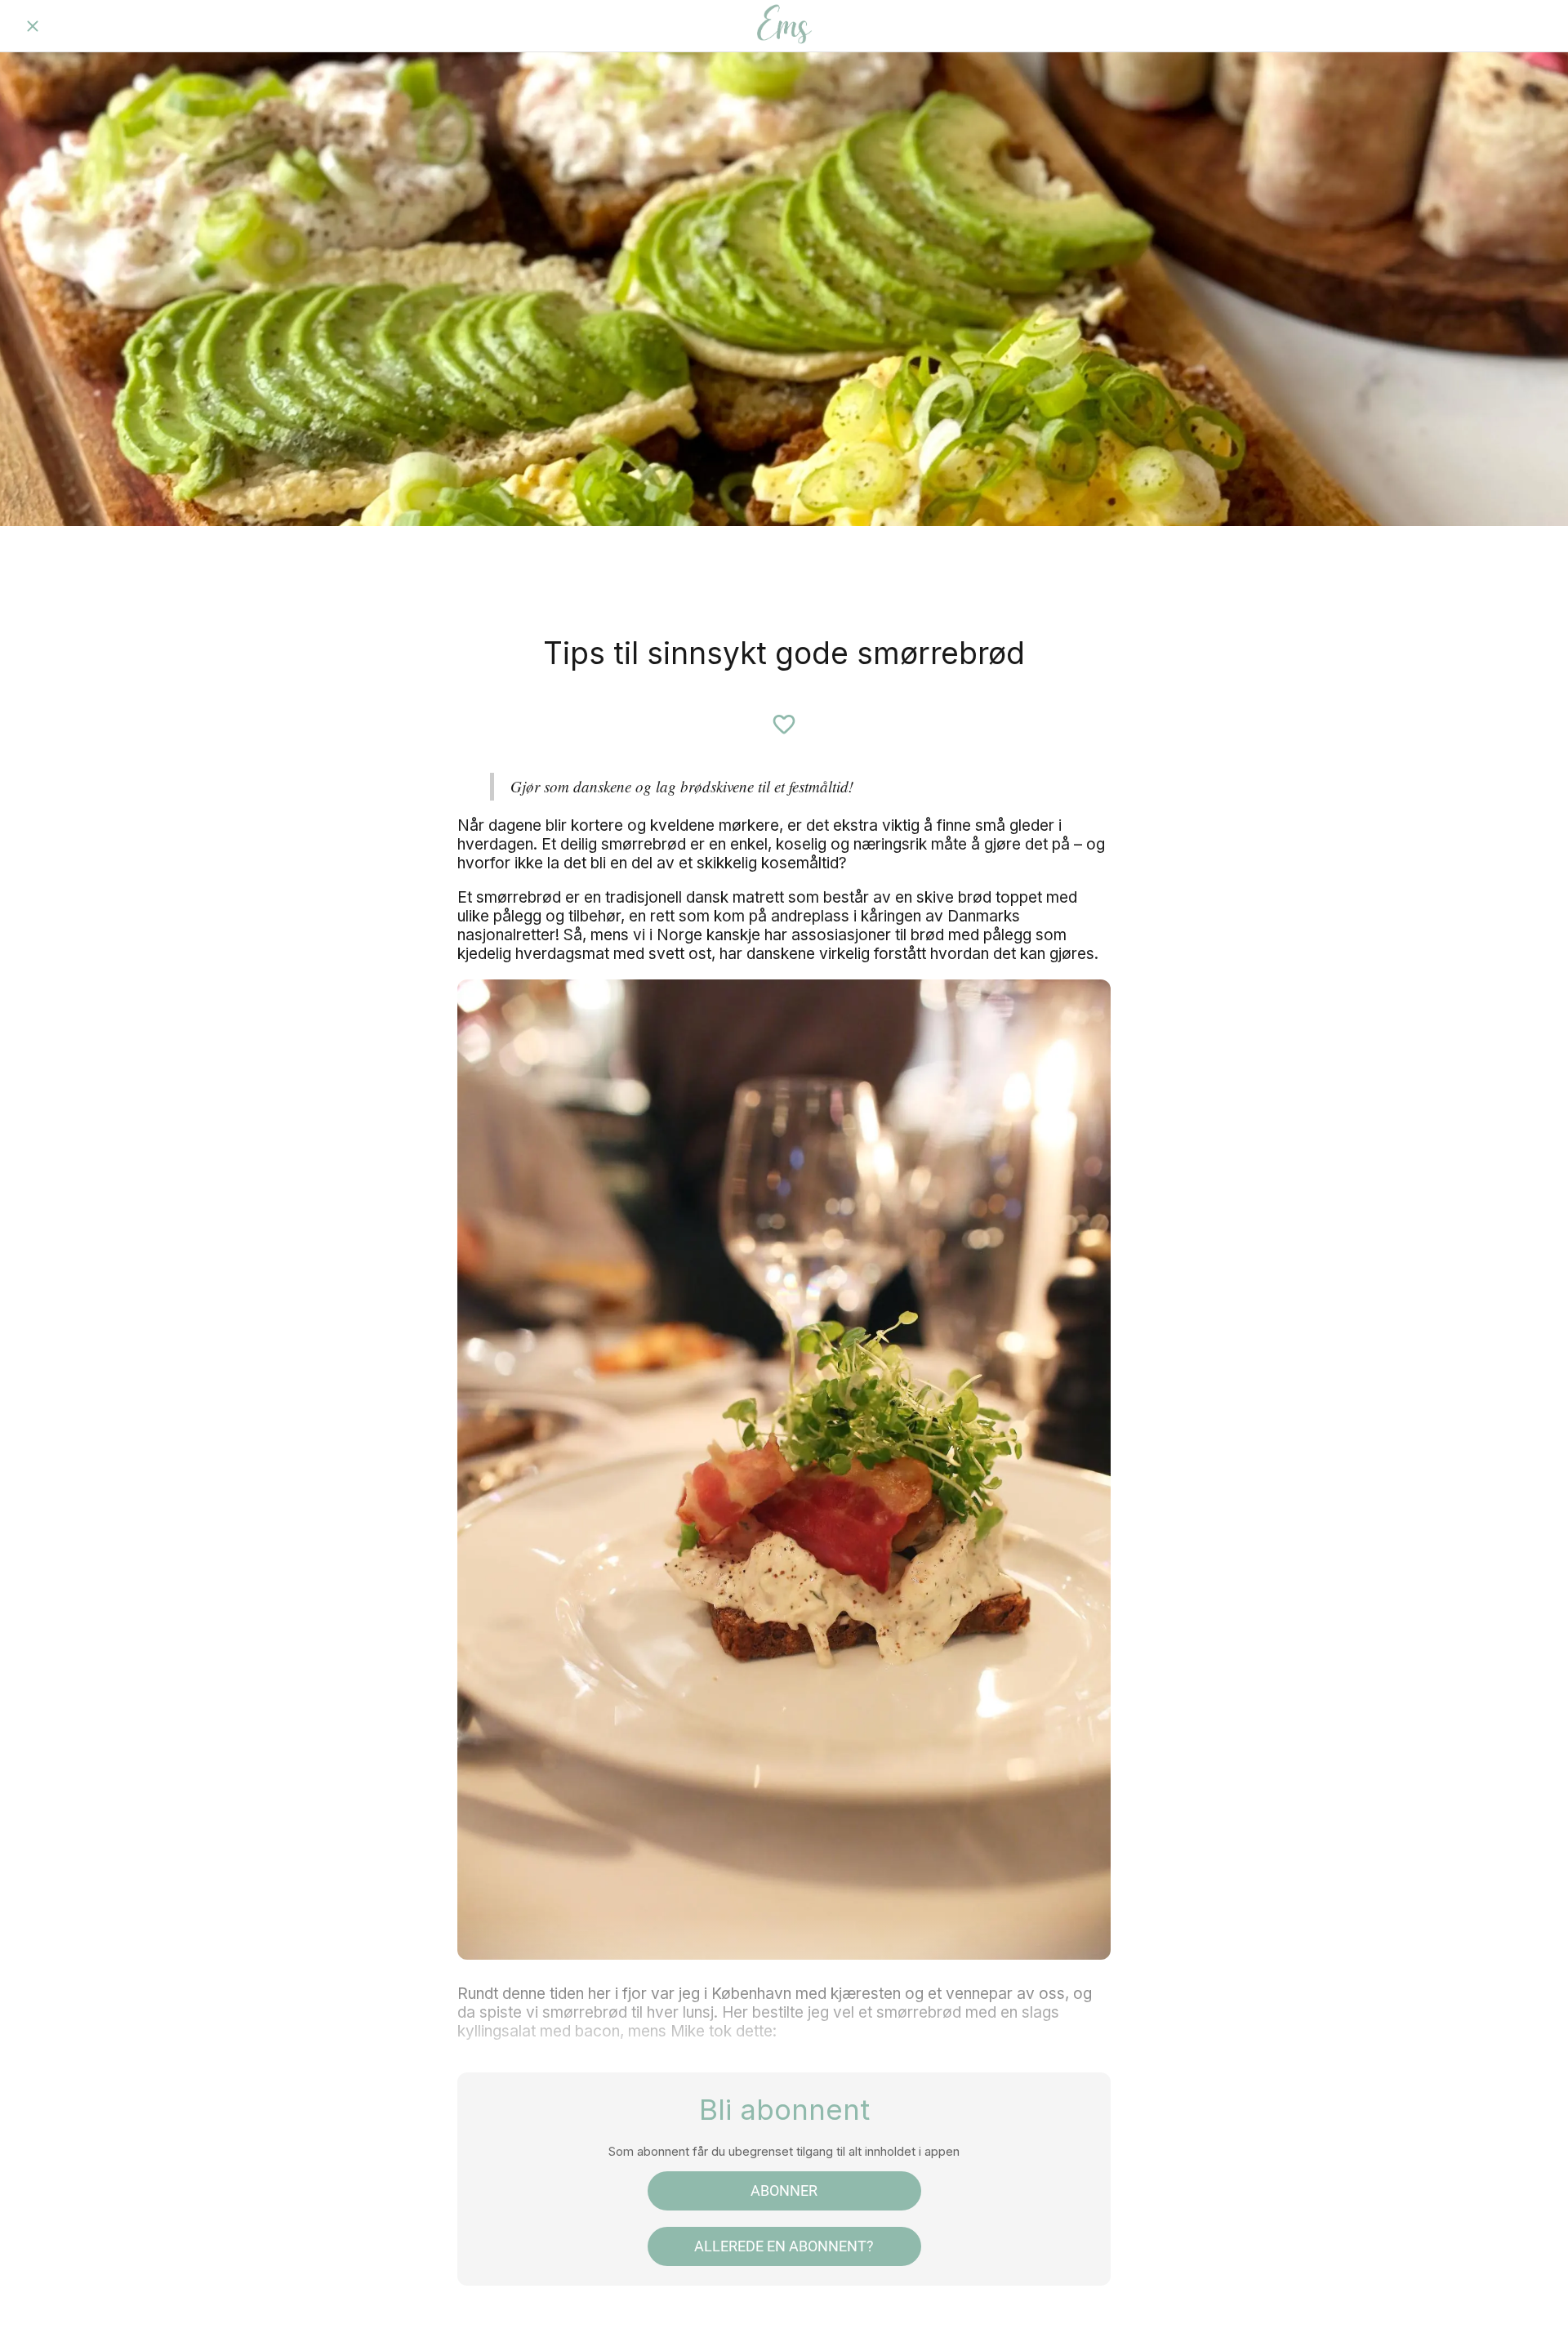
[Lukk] (33, 26)
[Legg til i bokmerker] (784, 725)
